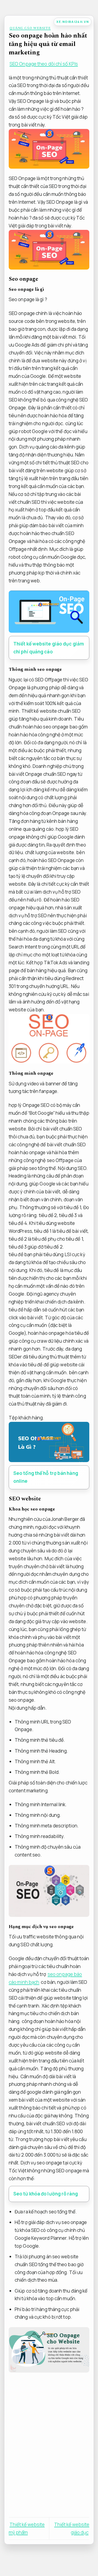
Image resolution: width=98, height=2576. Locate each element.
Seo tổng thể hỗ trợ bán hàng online (46, 1477)
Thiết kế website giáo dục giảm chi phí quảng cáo (49, 648)
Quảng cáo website (30, 28)
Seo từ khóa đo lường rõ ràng (46, 2194)
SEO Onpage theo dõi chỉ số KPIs (44, 64)
